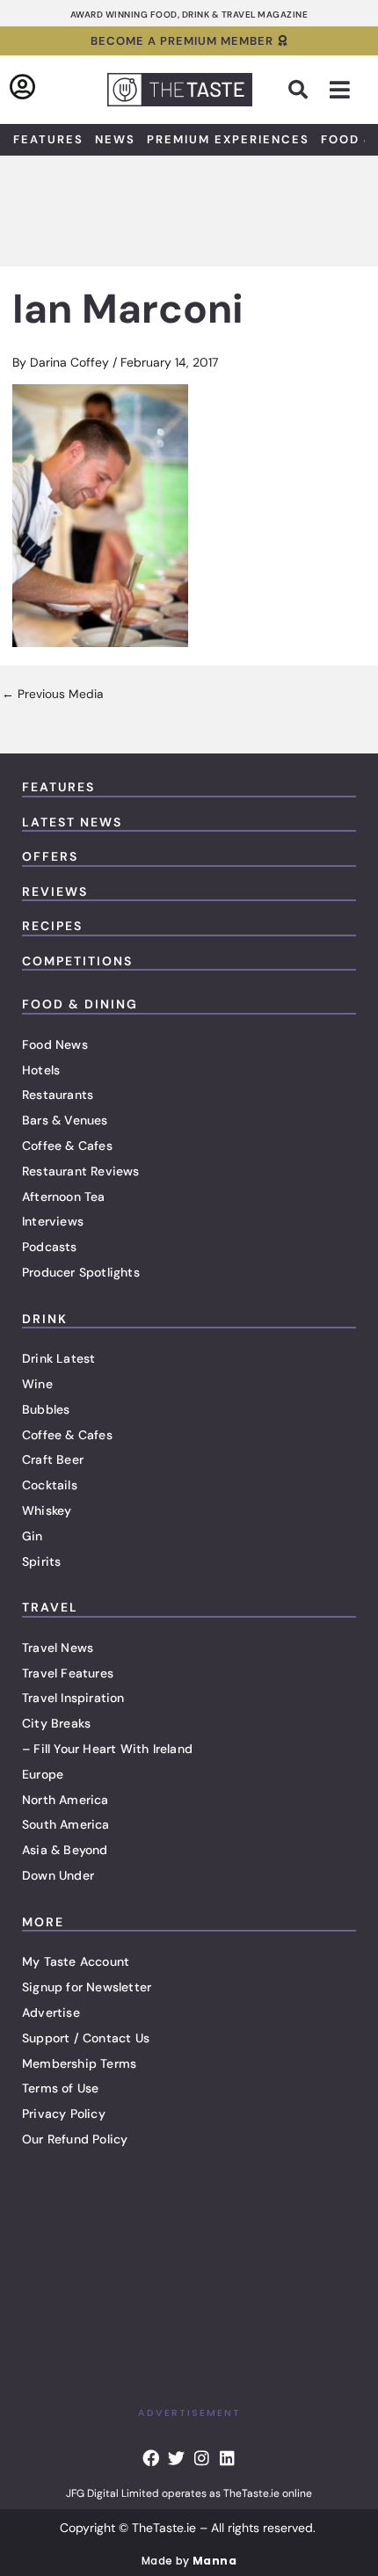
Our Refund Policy (75, 2139)
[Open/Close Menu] (340, 90)
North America (65, 1800)
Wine (37, 1384)
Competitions (77, 961)
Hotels (41, 1070)
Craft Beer (53, 1459)
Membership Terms (79, 2063)
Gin (33, 1536)
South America (66, 1824)
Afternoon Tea (64, 1197)
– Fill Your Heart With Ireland (107, 1749)
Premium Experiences (228, 139)
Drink (45, 1319)
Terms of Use (60, 2088)
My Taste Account (76, 1961)
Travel (50, 1607)
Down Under (58, 1875)
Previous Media (52, 695)
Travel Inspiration (73, 1698)
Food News (55, 1044)
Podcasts (50, 1247)
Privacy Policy (64, 2114)
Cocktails (50, 1485)
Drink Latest (58, 1358)
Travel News (58, 1648)
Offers (50, 856)
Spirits (41, 1561)
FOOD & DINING (80, 1004)
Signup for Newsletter (87, 1987)
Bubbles (46, 1409)
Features (48, 139)
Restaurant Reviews (81, 1171)
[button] (298, 90)
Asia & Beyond (65, 1850)
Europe (43, 1774)
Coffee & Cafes (67, 1146)
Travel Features (68, 1673)
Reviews (55, 891)
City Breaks (56, 1723)
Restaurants (58, 1095)
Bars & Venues (65, 1120)
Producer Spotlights (81, 1272)
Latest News (72, 822)
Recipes (52, 926)
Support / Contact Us (86, 2038)
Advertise (51, 2012)
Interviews (53, 1221)
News (115, 139)
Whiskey (47, 1510)
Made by (189, 2561)
